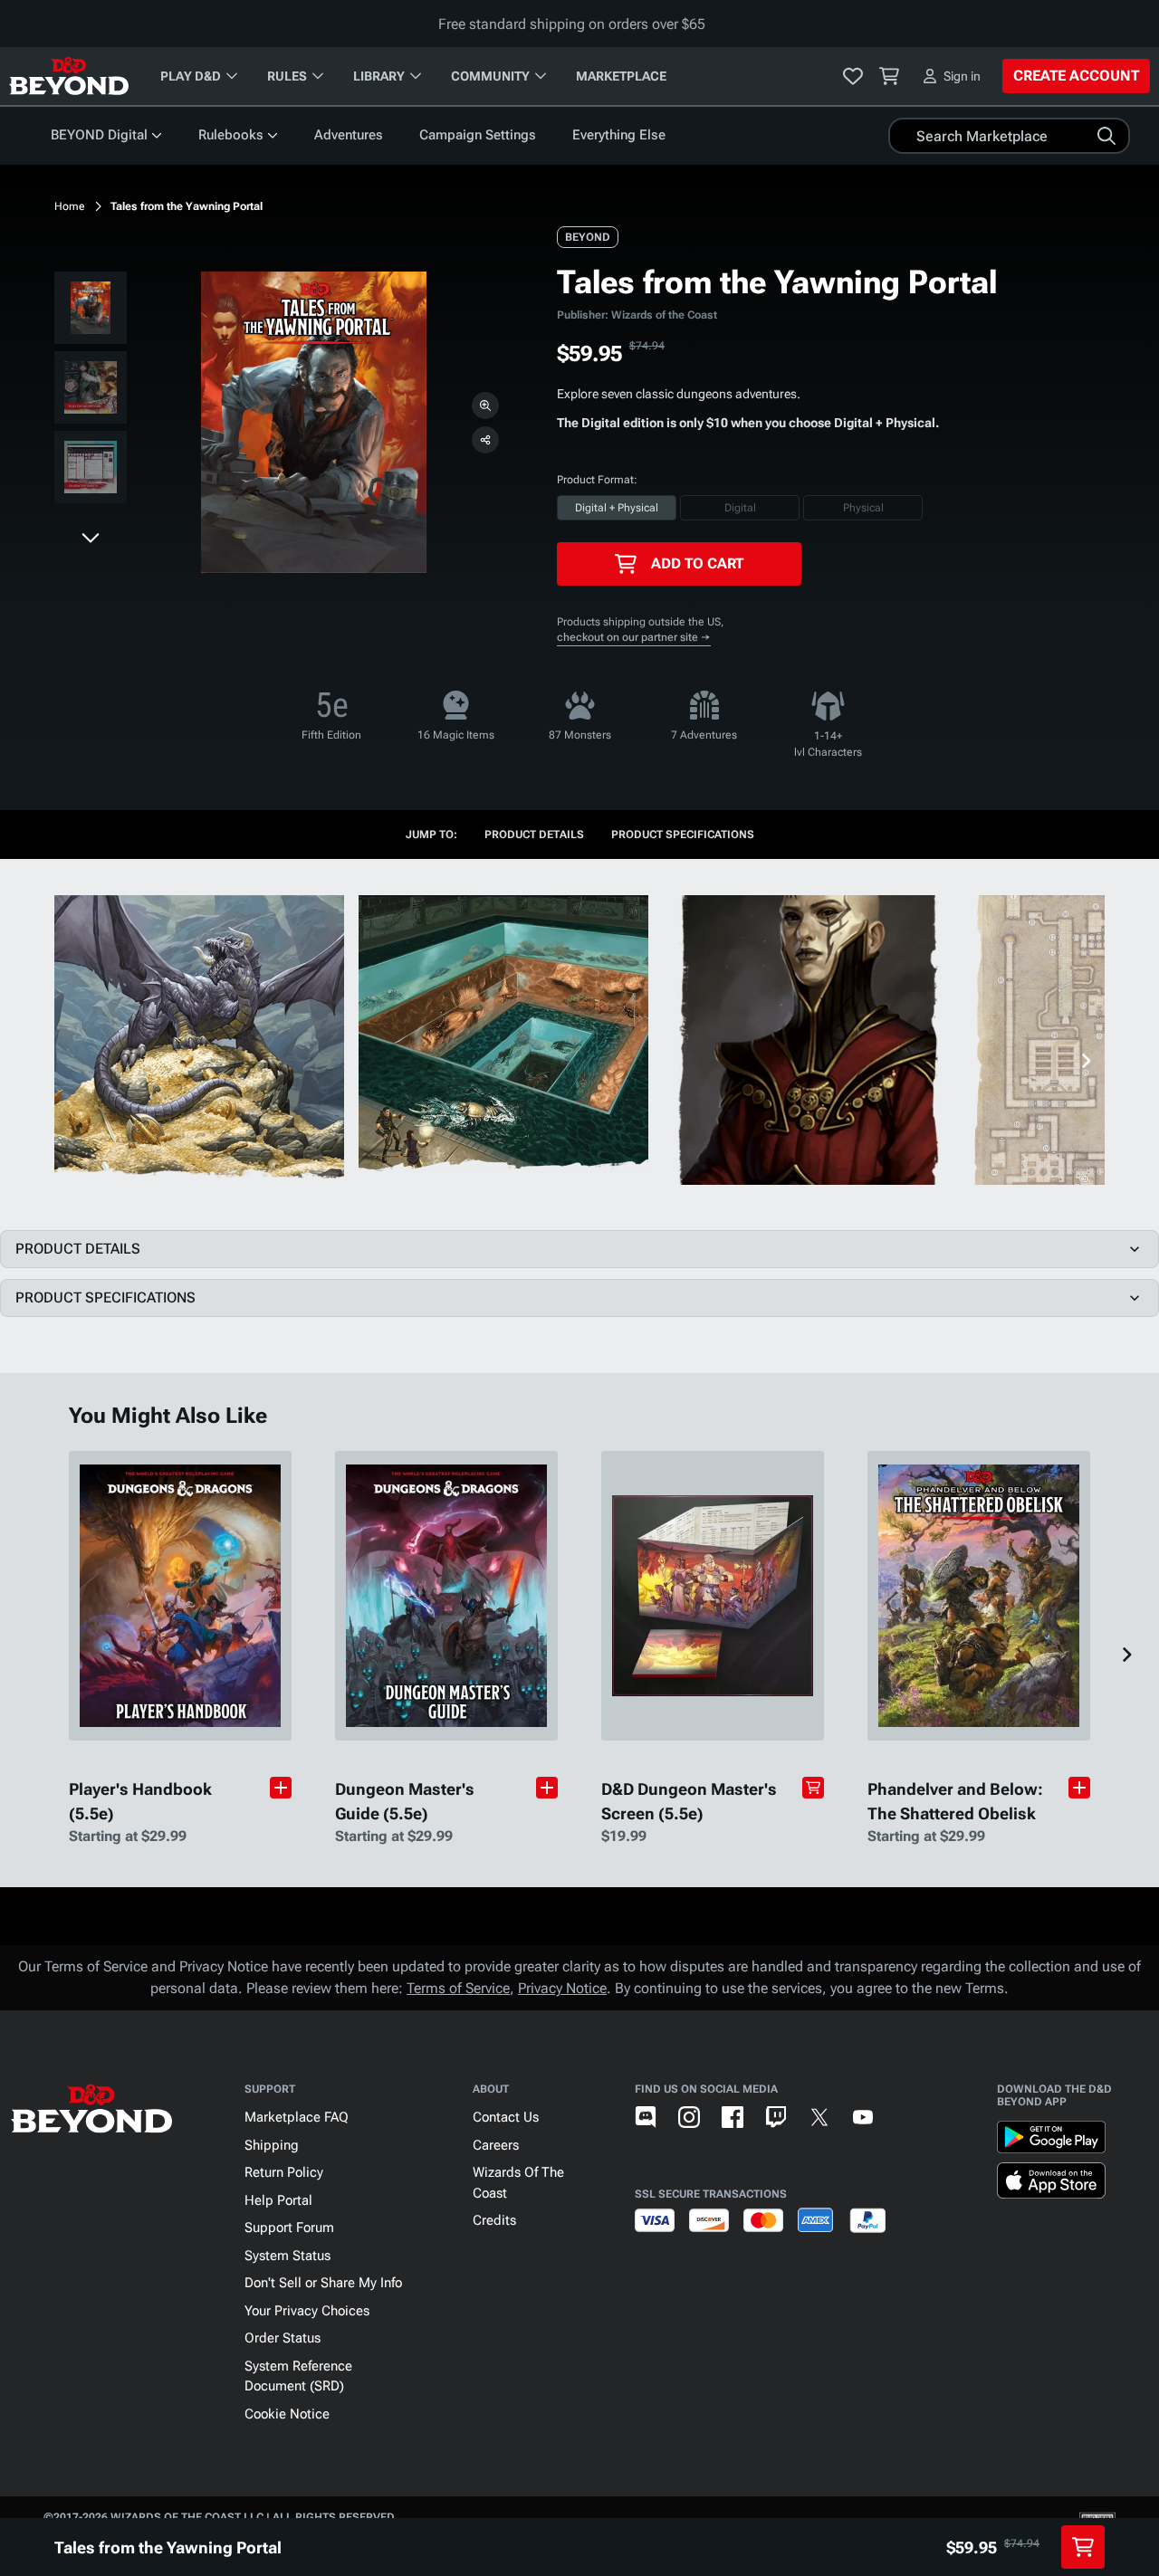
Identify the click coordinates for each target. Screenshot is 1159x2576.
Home (70, 206)
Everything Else (619, 135)
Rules (287, 76)
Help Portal (278, 2200)
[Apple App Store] (1051, 2184)
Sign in (962, 76)
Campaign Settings (478, 135)
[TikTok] (906, 2117)
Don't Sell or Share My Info (323, 2283)
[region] (91, 391)
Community (490, 76)
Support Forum (289, 2228)
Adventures (349, 135)
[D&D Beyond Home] (69, 76)
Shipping (272, 2145)
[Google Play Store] (1051, 2141)
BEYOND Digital (99, 135)
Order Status (283, 2338)
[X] (819, 2117)
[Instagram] (689, 2117)
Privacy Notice (562, 1988)
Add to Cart (697, 563)
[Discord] (646, 2117)
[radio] (617, 508)
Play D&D (191, 76)
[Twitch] (776, 2117)
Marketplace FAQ (297, 2117)
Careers (496, 2145)
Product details (534, 835)
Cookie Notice (287, 2414)
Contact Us (506, 2117)
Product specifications (683, 835)
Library (379, 76)
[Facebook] (733, 2117)
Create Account (1076, 76)
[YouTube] (863, 2117)
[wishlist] (853, 76)
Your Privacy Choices (307, 2311)
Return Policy (284, 2172)
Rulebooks (231, 135)
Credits (494, 2220)
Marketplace (621, 76)
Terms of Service (458, 1988)
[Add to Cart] (813, 1788)
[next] (91, 537)
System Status (287, 2256)
